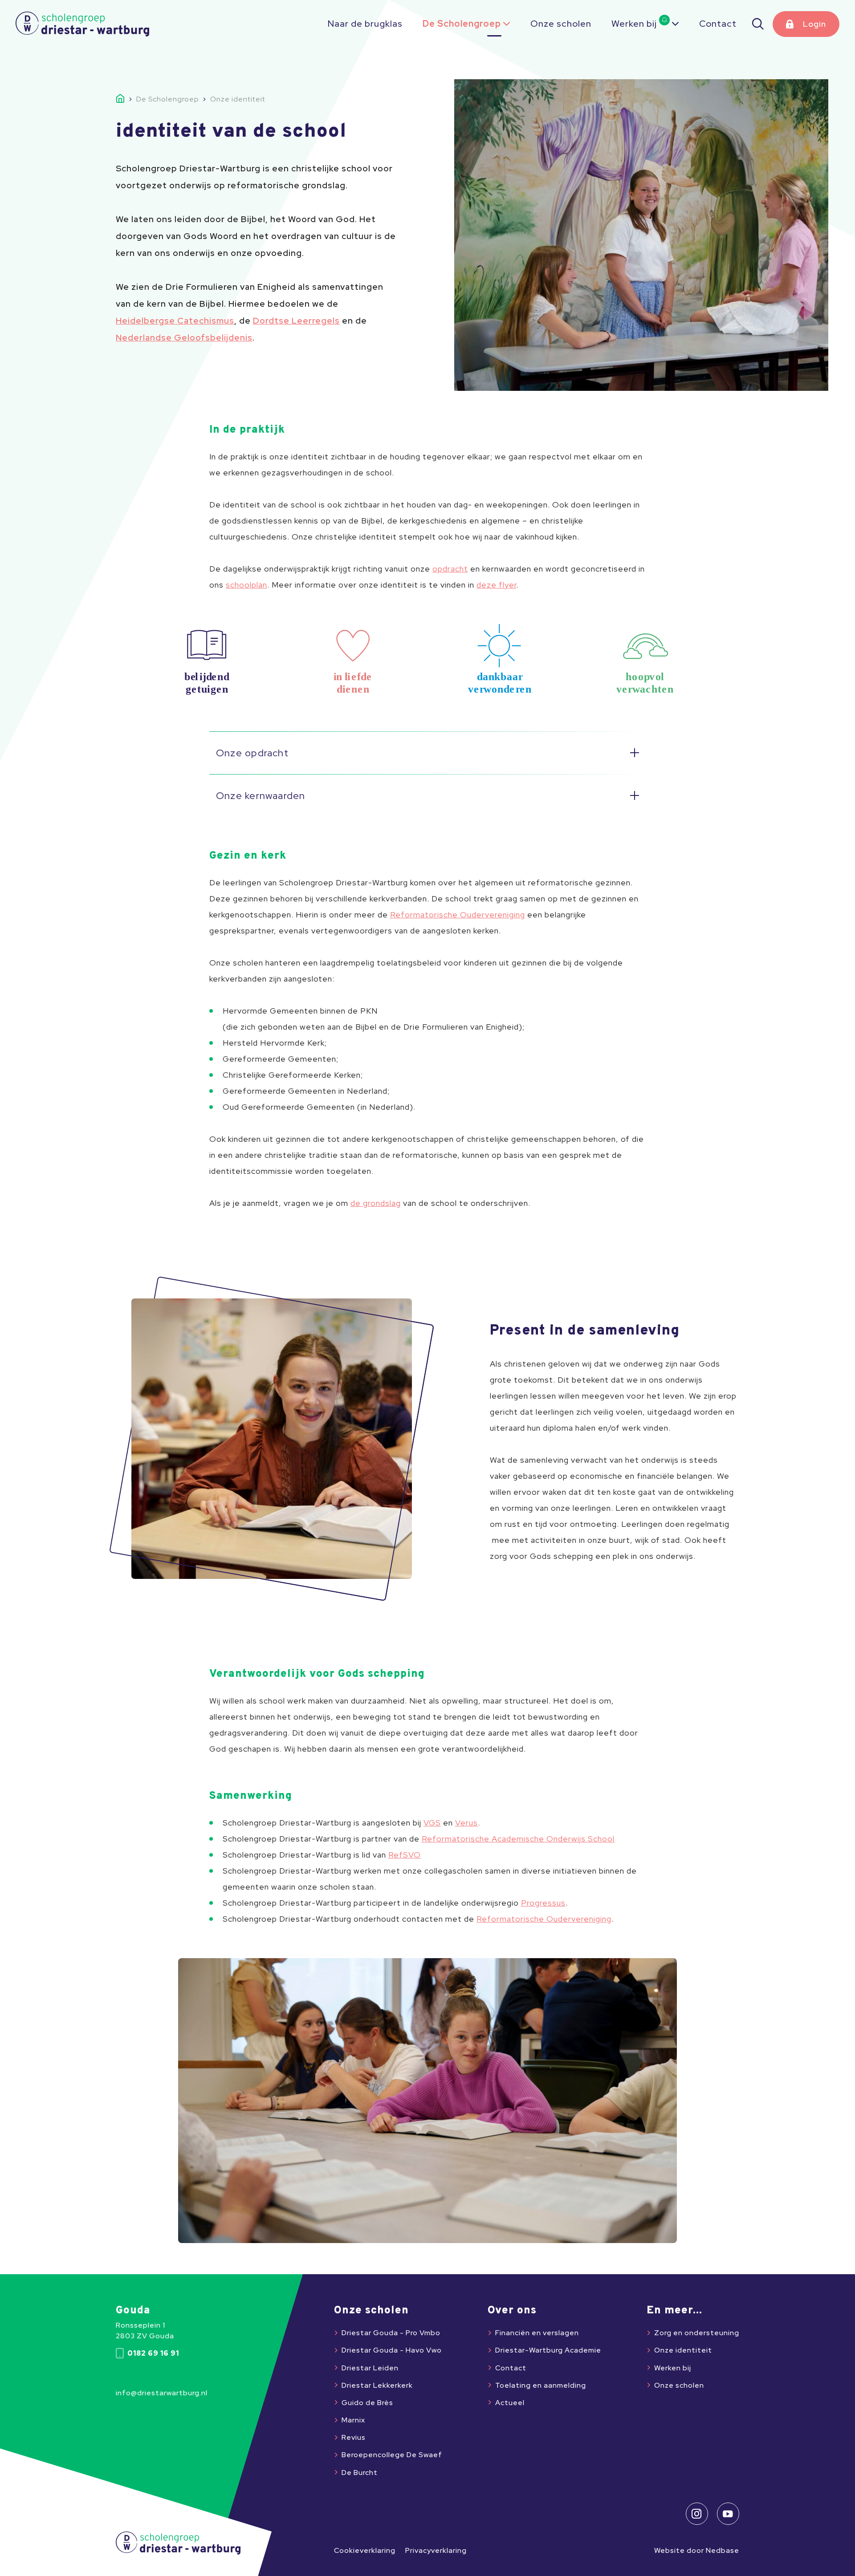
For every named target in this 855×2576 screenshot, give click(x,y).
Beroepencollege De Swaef (392, 2455)
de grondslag (376, 1203)
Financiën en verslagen (537, 2333)
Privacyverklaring (436, 2550)
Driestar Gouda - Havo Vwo (392, 2350)
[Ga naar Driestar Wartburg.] (126, 99)
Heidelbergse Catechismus (175, 321)
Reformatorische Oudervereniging (458, 915)
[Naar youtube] (728, 2514)
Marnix (353, 2420)
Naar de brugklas (365, 24)
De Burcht (360, 2473)
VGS (432, 1823)
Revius (354, 2437)
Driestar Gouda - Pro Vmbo (391, 2333)
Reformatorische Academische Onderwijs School (518, 1839)
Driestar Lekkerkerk (377, 2385)
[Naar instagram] (697, 2514)
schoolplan (246, 585)
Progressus (543, 1903)
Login (814, 24)
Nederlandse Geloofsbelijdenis (184, 338)
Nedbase (723, 2550)
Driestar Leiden (370, 2368)
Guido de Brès (367, 2403)
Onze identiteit (683, 2350)
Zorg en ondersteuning (697, 2333)
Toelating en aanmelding (541, 2385)
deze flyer (497, 585)
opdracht (450, 569)
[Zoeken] (758, 24)
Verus (466, 1823)
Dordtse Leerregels (296, 321)
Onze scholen (561, 24)
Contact (718, 24)
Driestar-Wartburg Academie (548, 2350)
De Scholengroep (462, 24)
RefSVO (405, 1855)
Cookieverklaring (365, 2550)
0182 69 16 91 (153, 2353)
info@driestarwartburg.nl (162, 2393)
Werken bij (634, 24)
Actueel (510, 2403)
